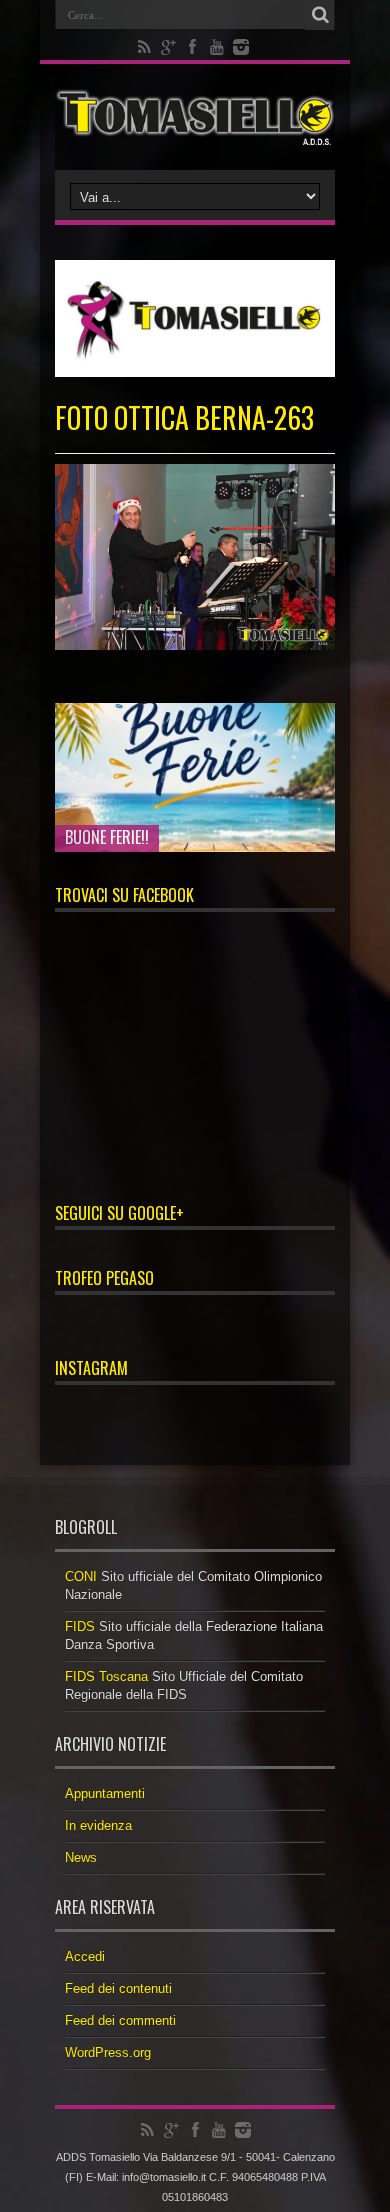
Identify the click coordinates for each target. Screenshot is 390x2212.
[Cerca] (320, 15)
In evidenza (98, 1825)
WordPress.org (108, 2052)
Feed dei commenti (120, 2020)
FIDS (80, 1626)
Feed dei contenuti (118, 1988)
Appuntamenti (105, 1793)
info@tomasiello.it (164, 2177)
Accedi (85, 1956)
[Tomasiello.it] (195, 117)
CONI (81, 1576)
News (81, 1857)
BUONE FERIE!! (107, 837)
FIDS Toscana (106, 1676)
